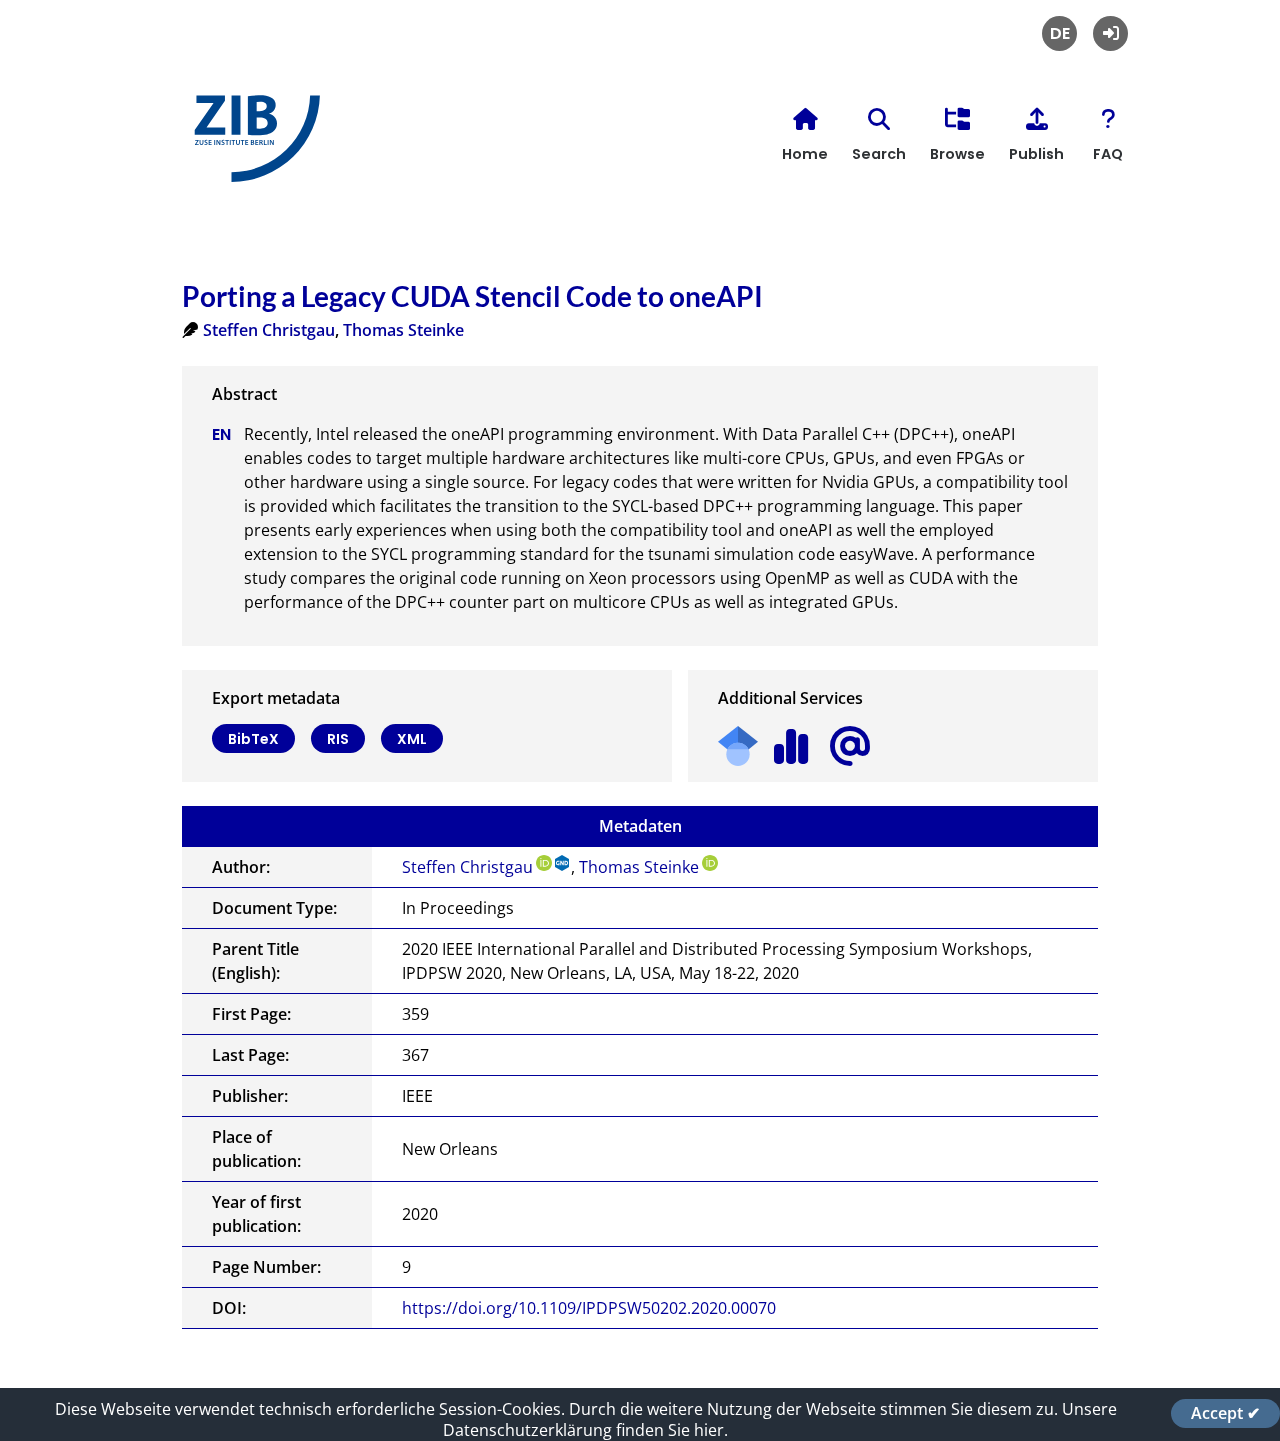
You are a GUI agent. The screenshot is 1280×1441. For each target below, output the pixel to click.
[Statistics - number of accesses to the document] (791, 739)
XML (412, 739)
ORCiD (544, 863)
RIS (338, 739)
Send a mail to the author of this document (850, 746)
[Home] (252, 146)
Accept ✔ (1225, 1413)
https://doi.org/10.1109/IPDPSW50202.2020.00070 (589, 1308)
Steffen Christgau (269, 330)
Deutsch (1059, 33)
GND (563, 863)
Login (1110, 33)
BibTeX (253, 739)
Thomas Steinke (403, 330)
